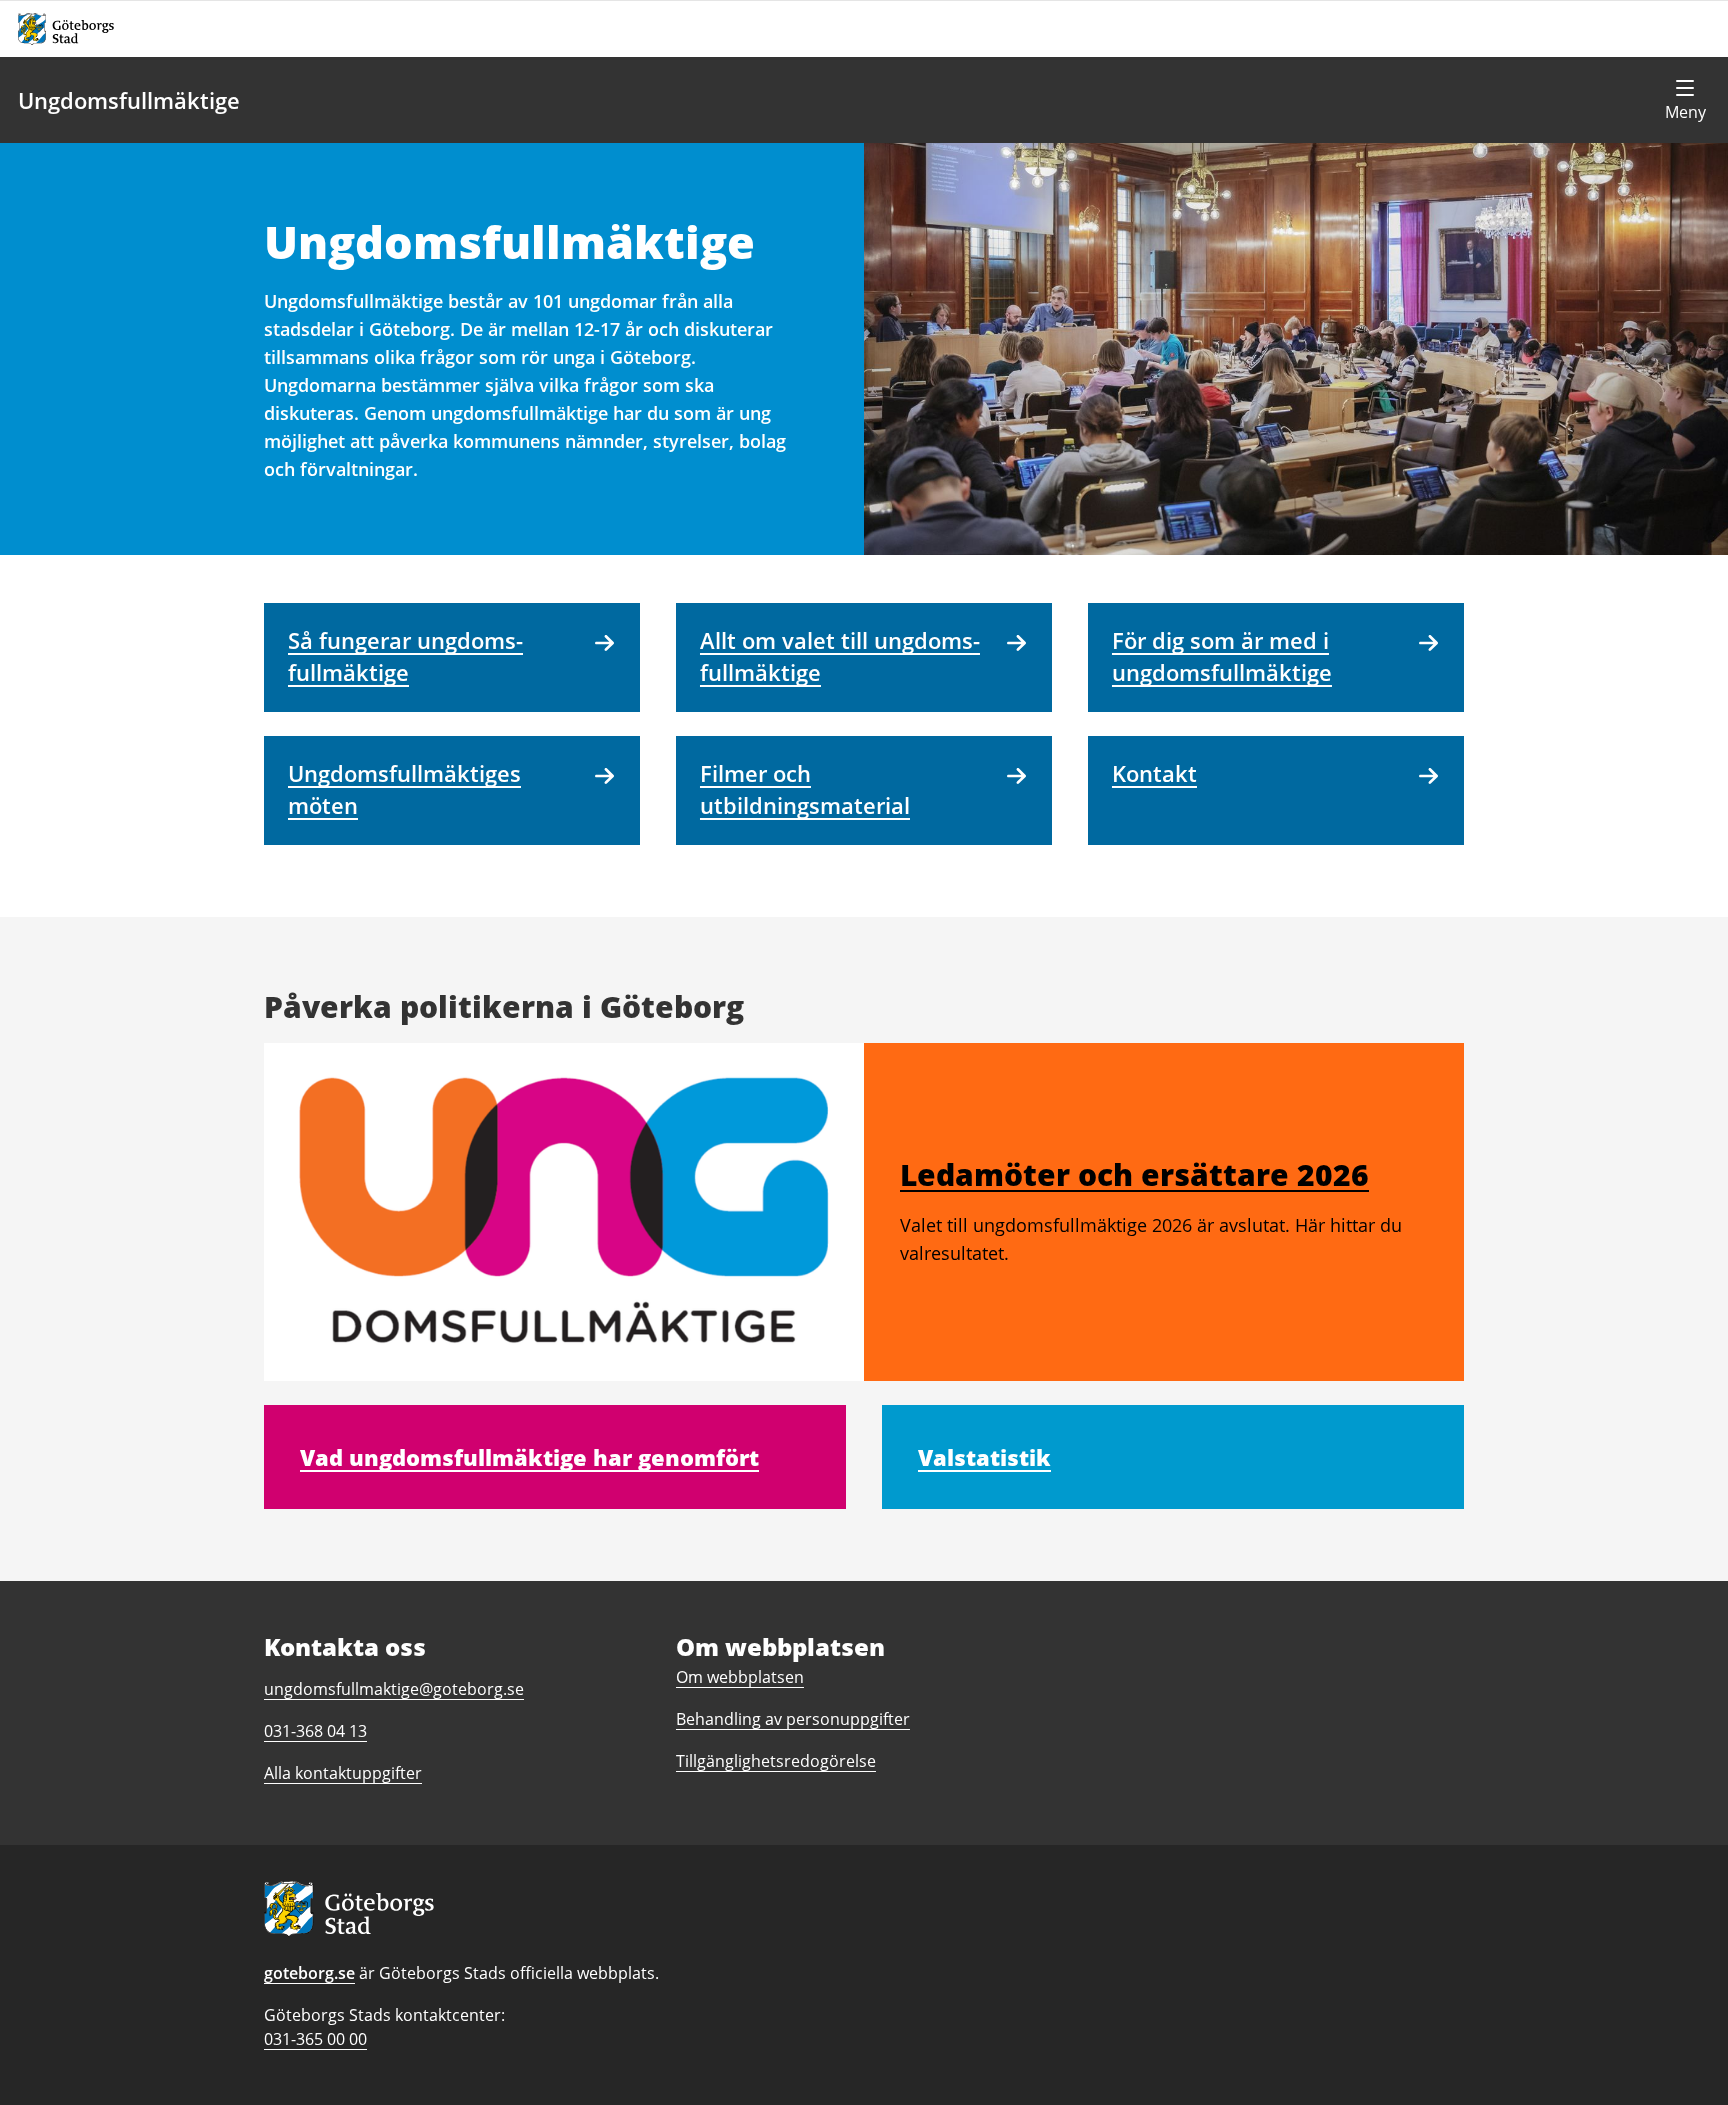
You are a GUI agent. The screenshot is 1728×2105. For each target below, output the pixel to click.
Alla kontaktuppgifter (343, 1773)
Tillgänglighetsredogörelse (776, 1761)
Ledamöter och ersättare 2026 (1134, 1174)
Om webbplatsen (740, 1677)
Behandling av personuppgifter (793, 1719)
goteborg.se (309, 1973)
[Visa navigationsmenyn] (1685, 100)
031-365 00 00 (315, 2039)
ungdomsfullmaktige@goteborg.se (394, 1689)
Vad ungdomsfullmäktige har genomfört (529, 1457)
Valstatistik (984, 1457)
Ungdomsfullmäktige (129, 100)
